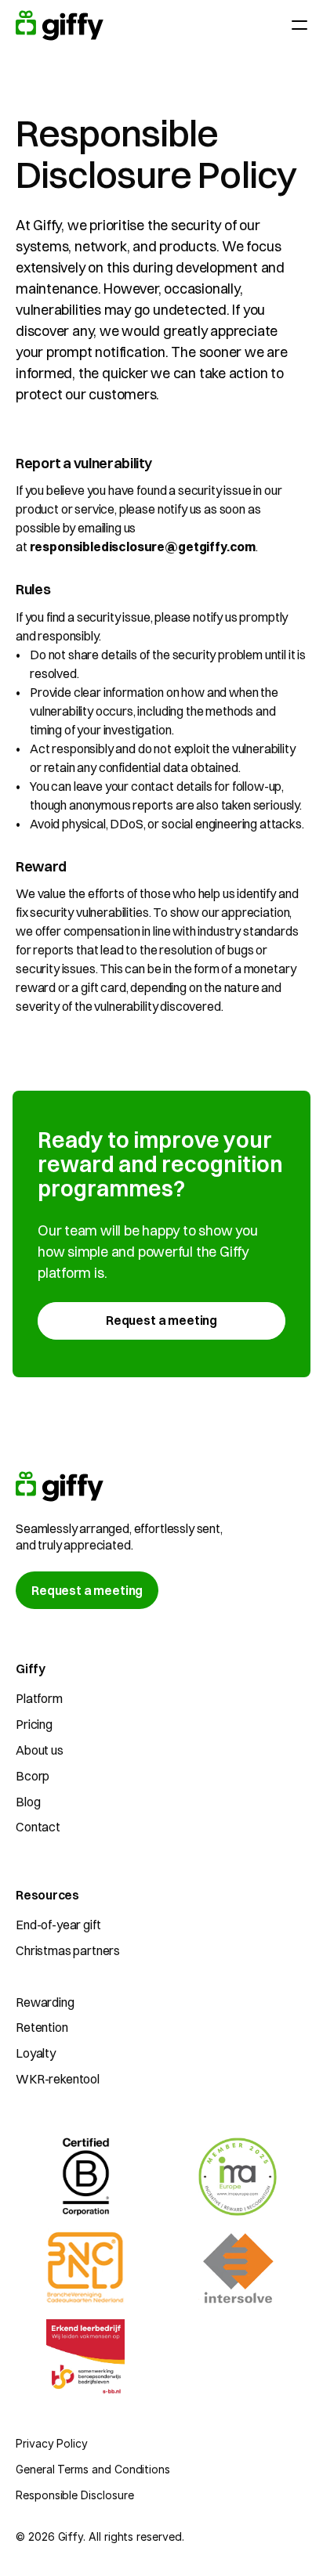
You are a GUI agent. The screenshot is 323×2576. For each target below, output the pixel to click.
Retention (42, 2027)
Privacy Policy (52, 2443)
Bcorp (33, 1776)
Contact (38, 1827)
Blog (28, 1802)
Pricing (34, 1724)
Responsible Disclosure (74, 2495)
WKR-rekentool (58, 2079)
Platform (39, 1698)
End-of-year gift (58, 1925)
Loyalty (36, 2053)
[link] (161, 1321)
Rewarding (45, 2002)
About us (40, 1750)
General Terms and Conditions (93, 2469)
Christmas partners (68, 1950)
